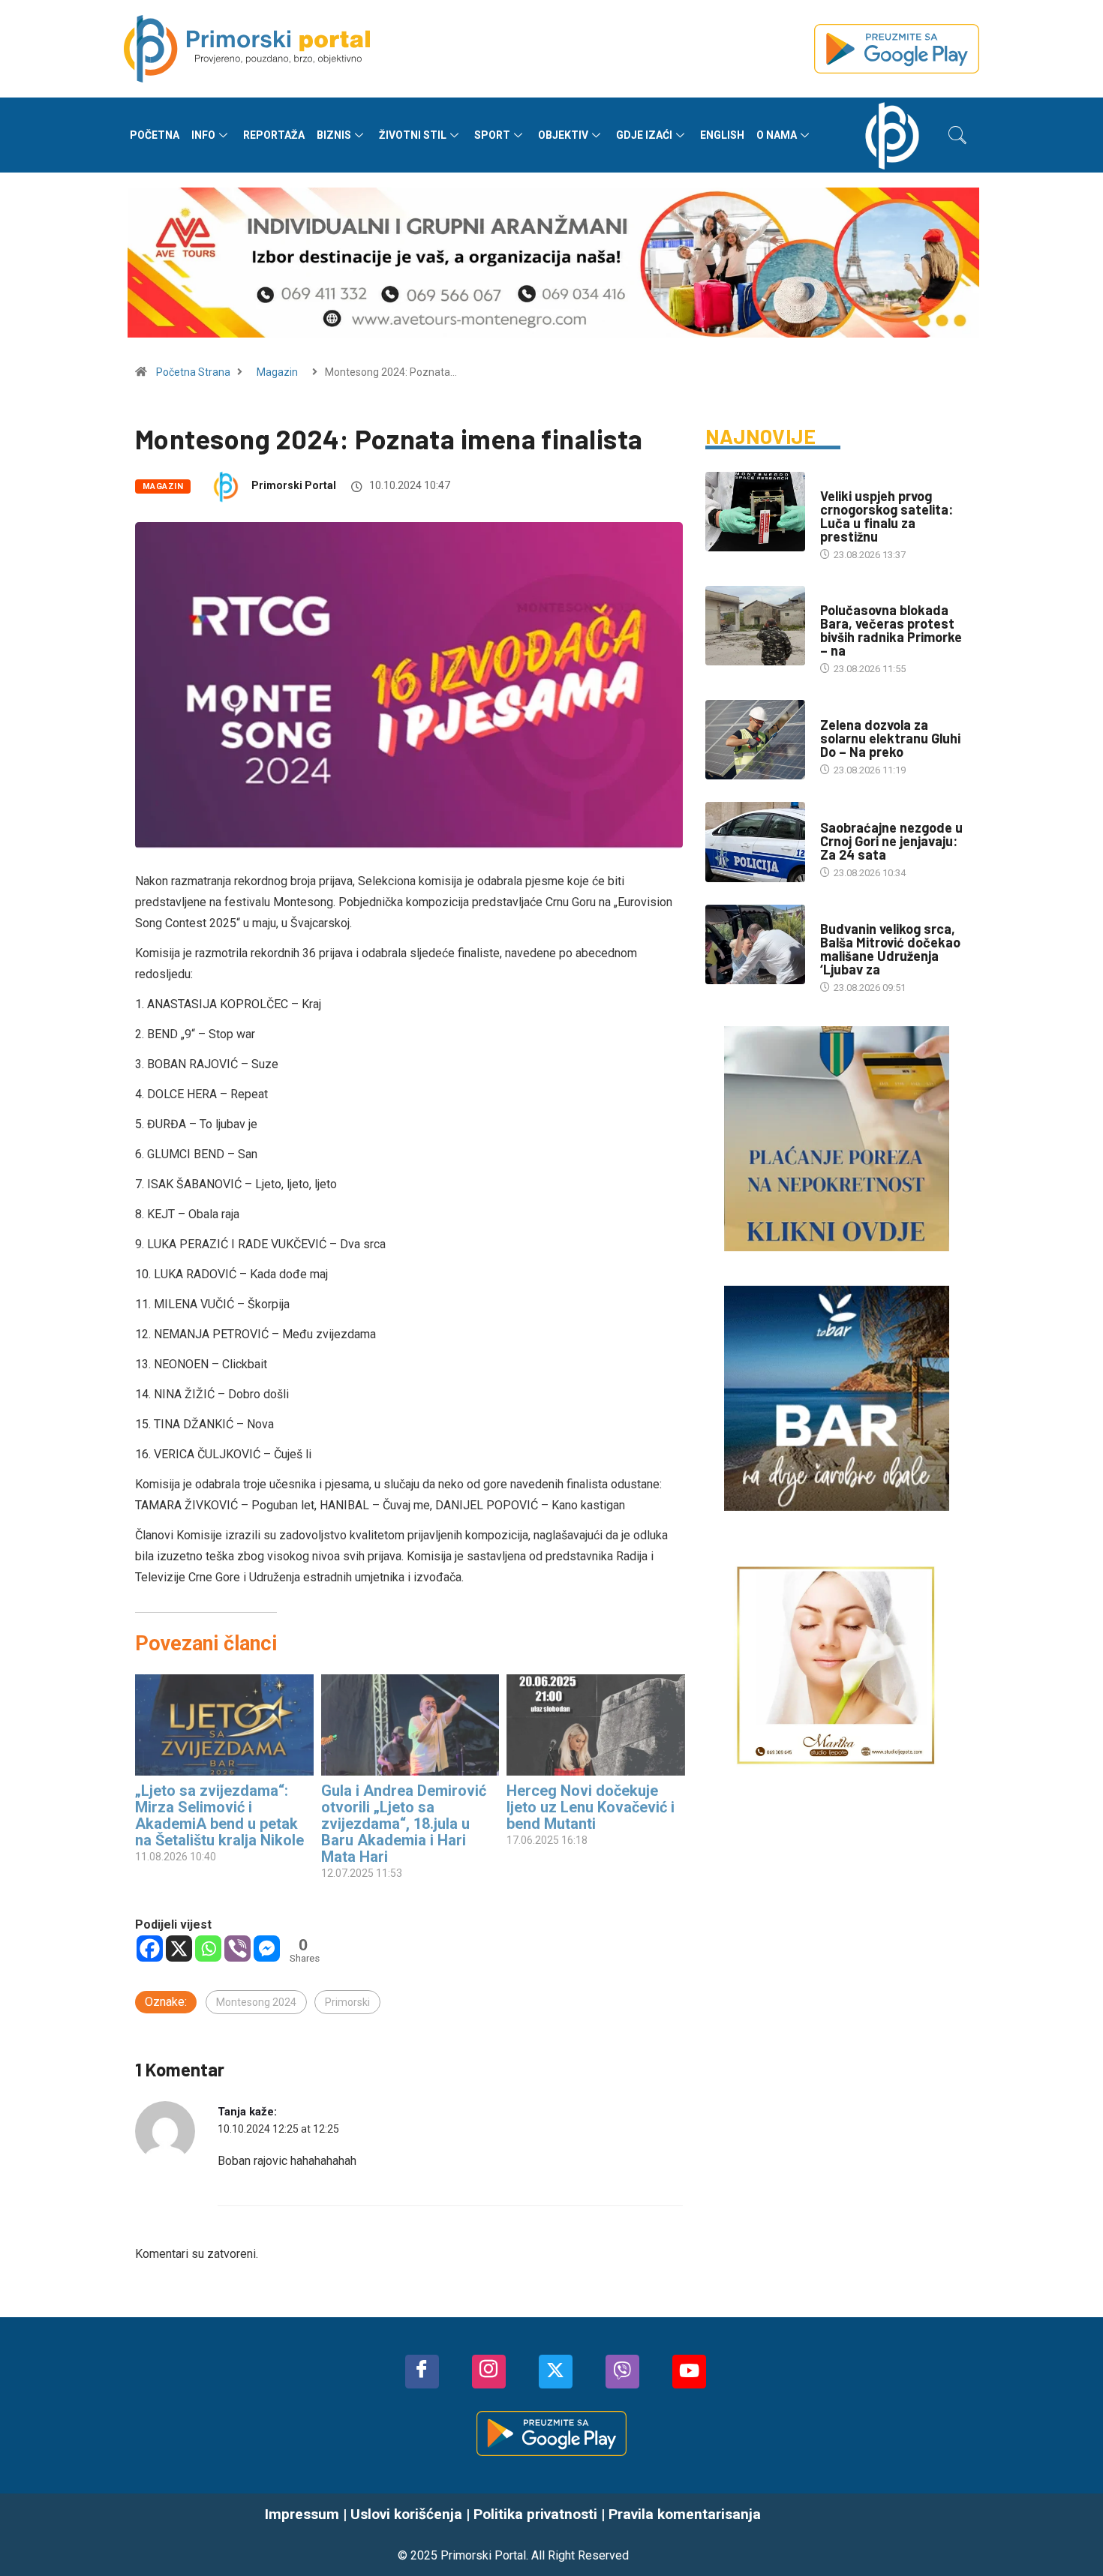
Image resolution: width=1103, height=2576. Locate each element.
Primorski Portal (294, 485)
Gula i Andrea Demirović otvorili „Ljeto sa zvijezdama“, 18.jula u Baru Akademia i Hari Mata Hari (404, 1824)
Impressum (302, 2514)
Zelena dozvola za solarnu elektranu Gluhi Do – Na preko (890, 738)
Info (203, 135)
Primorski (347, 2002)
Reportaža (274, 135)
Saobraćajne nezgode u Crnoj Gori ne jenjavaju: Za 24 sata (891, 841)
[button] (957, 135)
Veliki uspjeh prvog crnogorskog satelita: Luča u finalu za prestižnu (887, 516)
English (722, 135)
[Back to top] (1069, 2535)
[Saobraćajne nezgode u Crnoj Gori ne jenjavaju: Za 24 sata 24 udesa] (755, 842)
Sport (492, 135)
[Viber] (237, 1949)
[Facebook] (150, 1949)
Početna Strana (193, 372)
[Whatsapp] (208, 1949)
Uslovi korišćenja (406, 2514)
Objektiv (563, 135)
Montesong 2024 (256, 2002)
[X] (179, 1949)
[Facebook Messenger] (267, 1949)
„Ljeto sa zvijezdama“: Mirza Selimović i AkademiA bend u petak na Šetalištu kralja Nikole (219, 1815)
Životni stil (413, 135)
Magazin (277, 372)
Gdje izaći (644, 135)
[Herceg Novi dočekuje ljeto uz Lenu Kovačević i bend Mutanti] (596, 1725)
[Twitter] (556, 2372)
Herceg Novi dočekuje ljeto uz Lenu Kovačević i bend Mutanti (591, 1807)
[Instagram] (489, 2372)
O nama (777, 135)
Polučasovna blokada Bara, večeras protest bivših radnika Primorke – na (891, 630)
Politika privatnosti (535, 2514)
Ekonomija (845, 710)
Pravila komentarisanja (685, 2514)
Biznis (334, 135)
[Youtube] (689, 2372)
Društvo (841, 481)
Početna (155, 135)
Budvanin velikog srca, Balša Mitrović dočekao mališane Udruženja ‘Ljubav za (890, 949)
